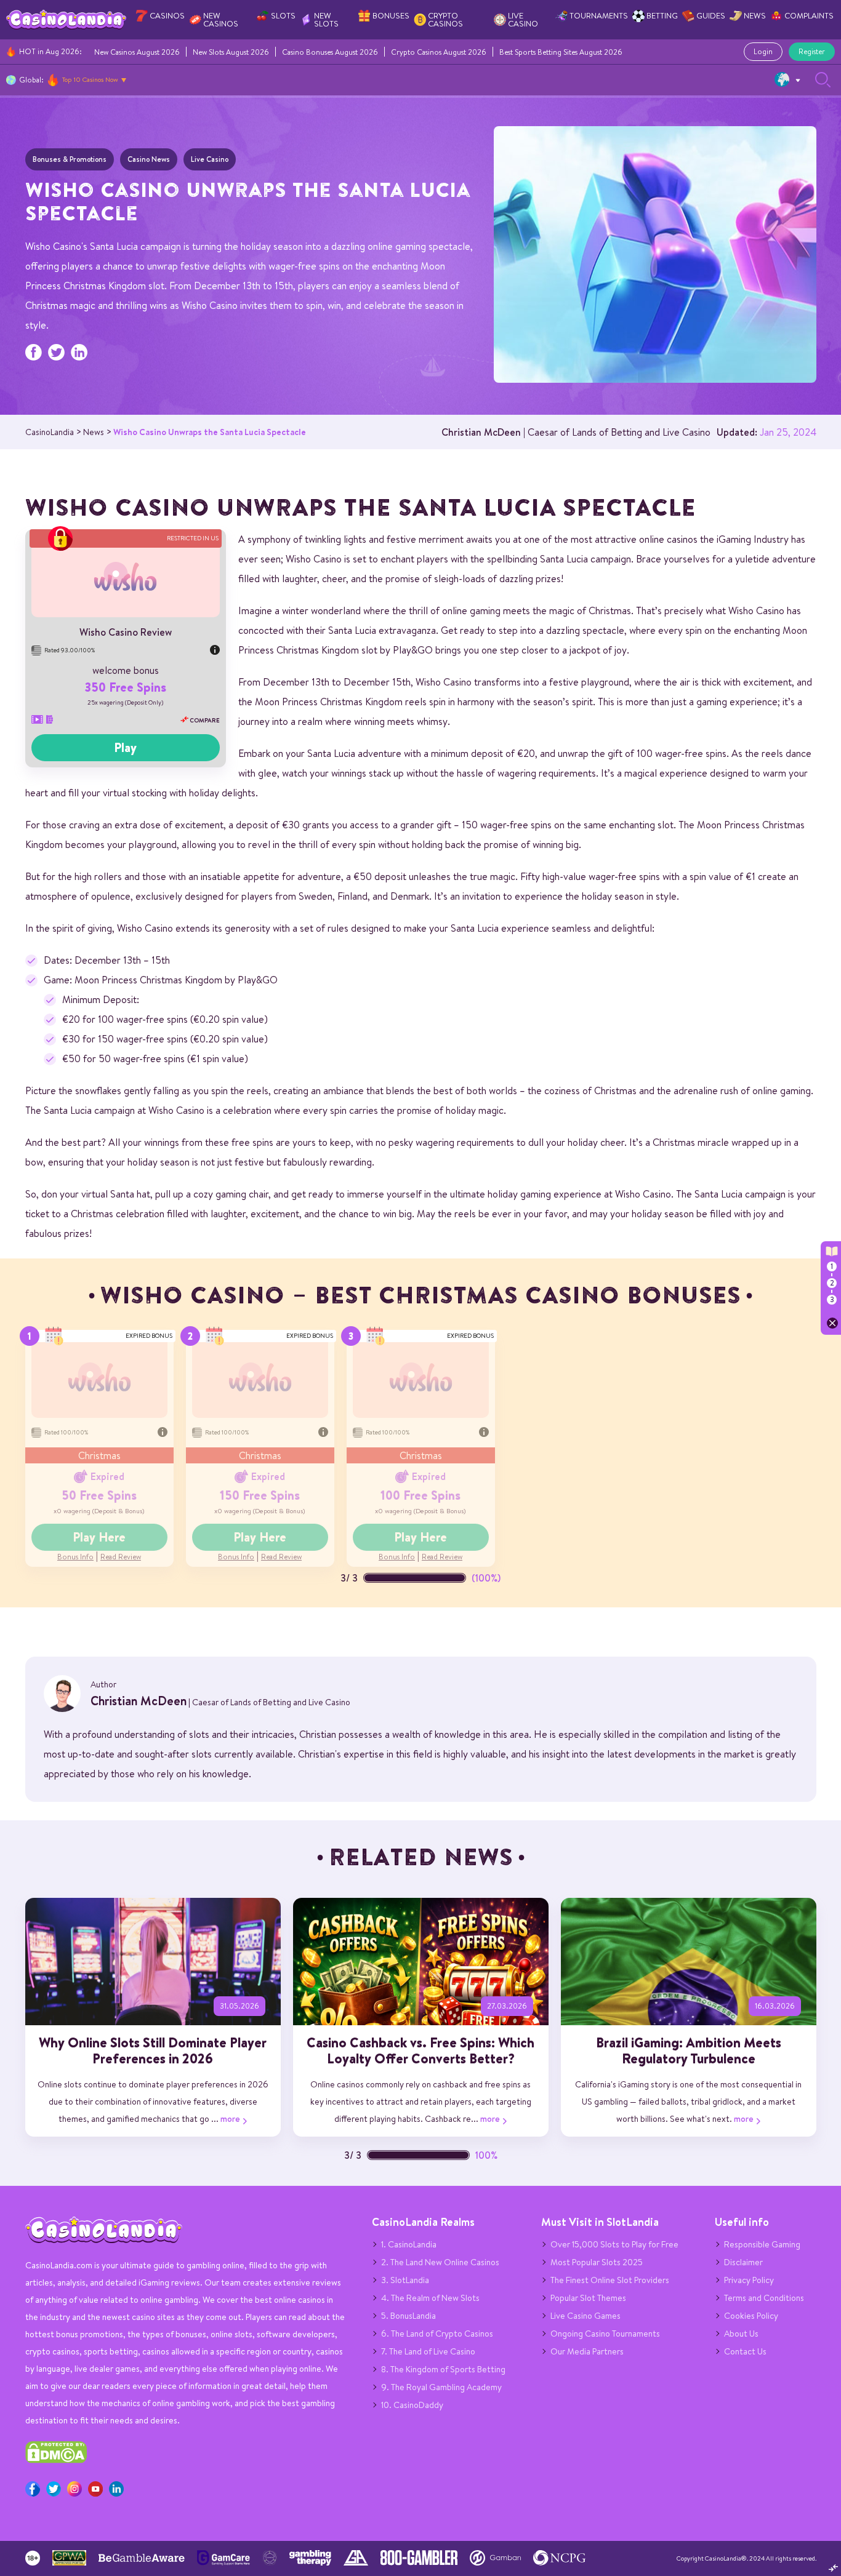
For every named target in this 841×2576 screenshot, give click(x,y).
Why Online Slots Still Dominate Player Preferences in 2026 (153, 2050)
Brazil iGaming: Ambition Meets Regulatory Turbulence (689, 2050)
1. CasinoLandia (409, 2244)
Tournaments (599, 16)
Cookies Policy (751, 2316)
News (755, 16)
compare (204, 720)
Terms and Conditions (764, 2298)
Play (125, 748)
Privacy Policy (749, 2280)
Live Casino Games (585, 2316)
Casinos (167, 16)
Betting (662, 16)
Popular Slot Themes (588, 2298)
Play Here (99, 1537)
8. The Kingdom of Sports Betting (443, 2369)
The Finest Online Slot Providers (610, 2280)
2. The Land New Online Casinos (440, 2262)
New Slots (326, 20)
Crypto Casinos (445, 20)
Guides (711, 16)
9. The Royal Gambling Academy (441, 2387)
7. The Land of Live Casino (428, 2351)
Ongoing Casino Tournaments (605, 2334)
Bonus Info (75, 1557)
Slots (283, 16)
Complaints (809, 16)
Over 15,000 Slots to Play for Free (614, 2244)
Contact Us (745, 2351)
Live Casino (523, 20)
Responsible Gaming (762, 2244)
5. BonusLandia (408, 2316)
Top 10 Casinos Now (90, 79)
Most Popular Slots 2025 (597, 2262)
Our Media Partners (587, 2351)
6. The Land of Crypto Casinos (437, 2334)
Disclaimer (743, 2262)
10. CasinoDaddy (412, 2405)
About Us (741, 2334)
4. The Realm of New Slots (430, 2298)
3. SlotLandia (405, 2280)
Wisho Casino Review (126, 632)
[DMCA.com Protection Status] (56, 2460)
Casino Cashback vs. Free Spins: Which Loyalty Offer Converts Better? (420, 2050)
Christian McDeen (481, 432)
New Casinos (221, 20)
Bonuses (391, 16)
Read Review (121, 1557)
